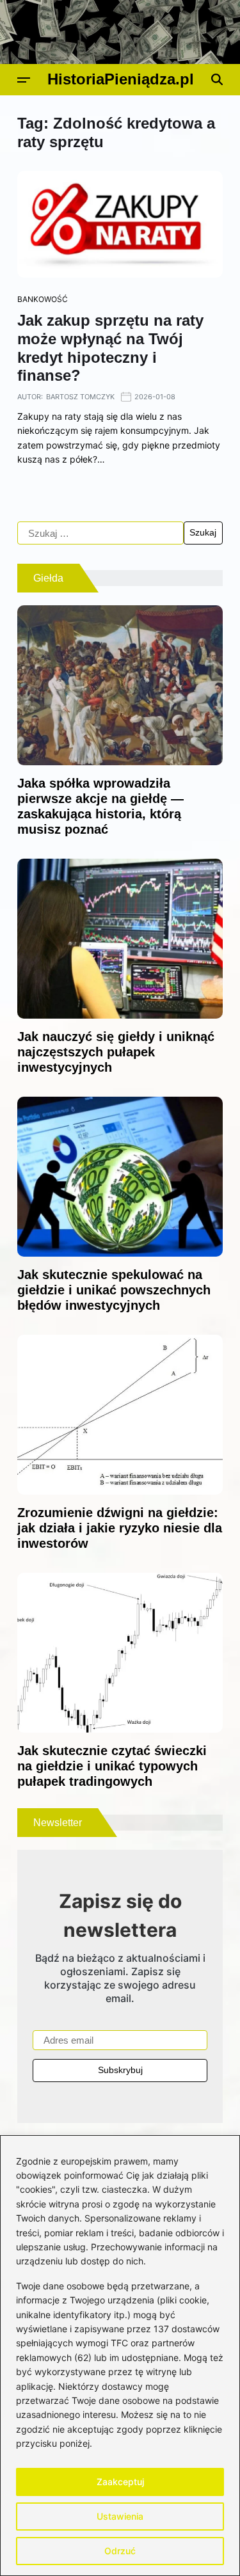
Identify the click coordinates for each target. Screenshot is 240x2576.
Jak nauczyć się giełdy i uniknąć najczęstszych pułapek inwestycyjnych (116, 1052)
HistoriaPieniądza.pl (121, 79)
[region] (120, 2356)
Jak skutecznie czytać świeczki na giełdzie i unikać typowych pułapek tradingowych (112, 1766)
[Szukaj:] (100, 533)
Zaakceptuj (120, 2482)
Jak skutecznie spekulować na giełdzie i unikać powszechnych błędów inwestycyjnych (114, 1290)
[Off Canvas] (24, 80)
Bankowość (43, 299)
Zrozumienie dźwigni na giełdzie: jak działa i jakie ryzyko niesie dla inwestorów (120, 1528)
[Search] (217, 79)
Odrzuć (120, 2551)
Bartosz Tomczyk (80, 397)
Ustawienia (120, 2516)
